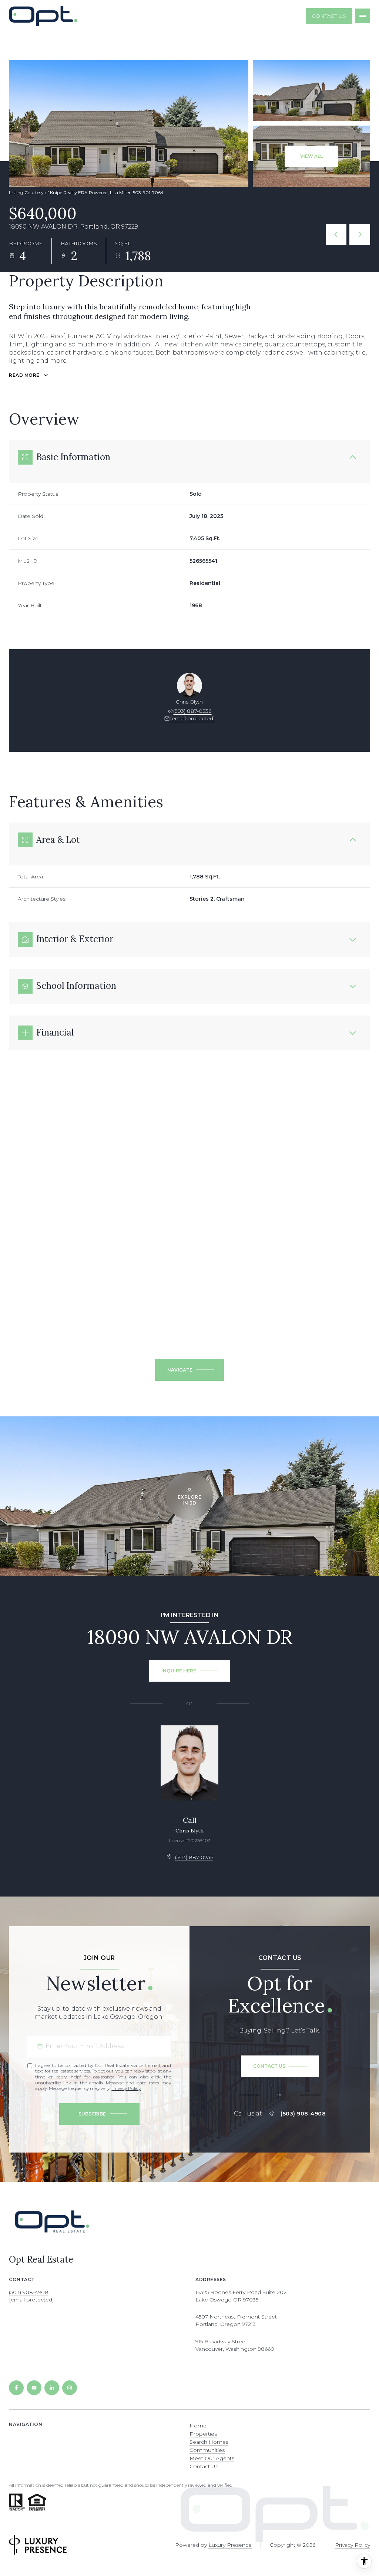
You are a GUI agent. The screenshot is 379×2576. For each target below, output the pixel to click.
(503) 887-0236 (192, 711)
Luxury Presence (230, 2545)
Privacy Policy (126, 2088)
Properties (203, 2434)
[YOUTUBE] (34, 2388)
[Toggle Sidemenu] (363, 16)
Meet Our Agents (212, 2458)
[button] (280, 2066)
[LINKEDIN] (52, 2388)
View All (311, 156)
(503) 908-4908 (303, 2114)
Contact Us (329, 16)
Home (198, 2426)
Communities (207, 2450)
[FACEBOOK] (16, 2388)
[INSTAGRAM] (70, 2388)
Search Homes (209, 2442)
